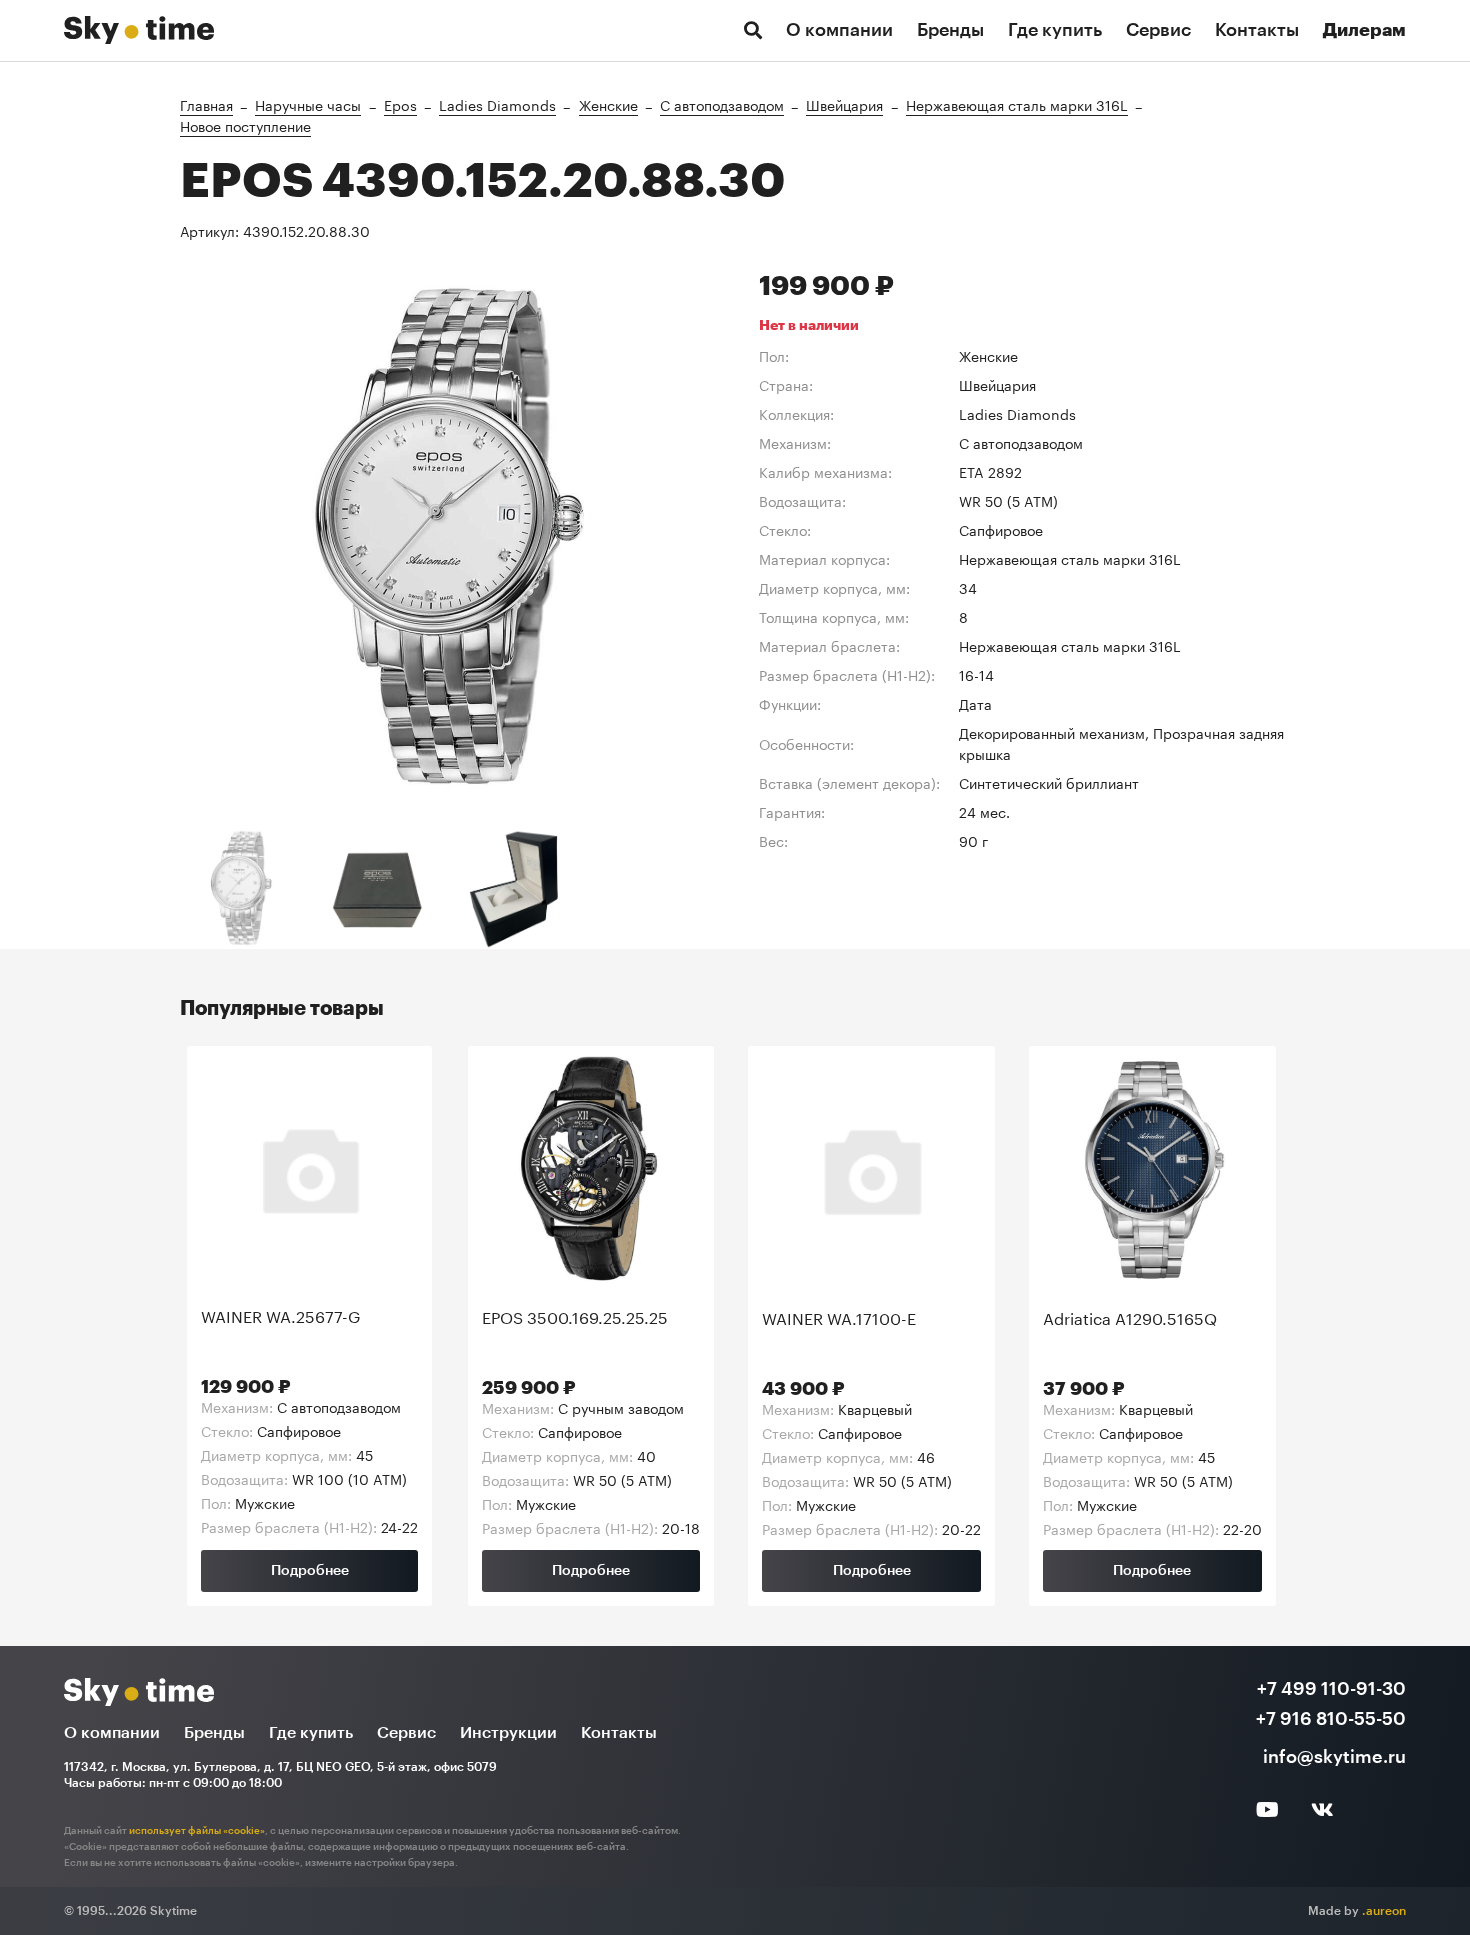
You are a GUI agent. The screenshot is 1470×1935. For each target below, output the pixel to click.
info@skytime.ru (1334, 1757)
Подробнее (310, 1571)
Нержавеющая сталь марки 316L (1017, 104)
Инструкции (508, 1733)
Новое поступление (245, 125)
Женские (608, 104)
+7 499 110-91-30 (1331, 1689)
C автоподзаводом (722, 104)
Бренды (950, 30)
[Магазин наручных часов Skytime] (139, 25)
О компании (839, 30)
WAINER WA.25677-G (280, 1316)
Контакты (1257, 30)
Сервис (1158, 30)
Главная (206, 104)
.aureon (1384, 1911)
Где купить (1055, 30)
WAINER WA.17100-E (839, 1318)
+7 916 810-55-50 (1331, 1719)
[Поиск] (753, 30)
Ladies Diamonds (497, 104)
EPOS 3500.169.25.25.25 (575, 1317)
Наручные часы (308, 104)
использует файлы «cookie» (197, 1831)
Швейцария (844, 104)
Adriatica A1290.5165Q (1130, 1318)
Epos (400, 104)
